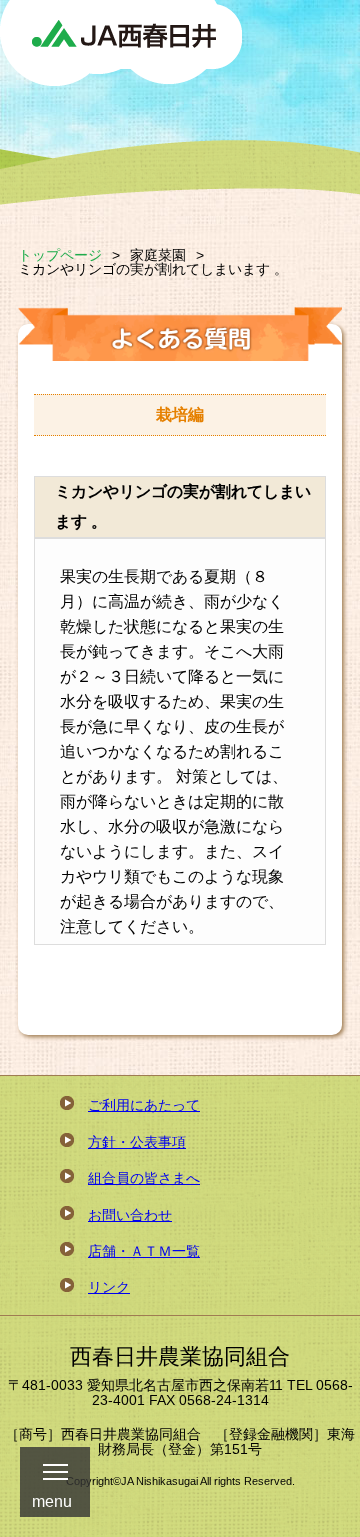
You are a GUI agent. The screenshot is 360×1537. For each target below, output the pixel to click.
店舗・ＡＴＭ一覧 (144, 1251)
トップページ (60, 255)
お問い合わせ (130, 1215)
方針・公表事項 (137, 1142)
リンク (109, 1287)
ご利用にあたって (144, 1105)
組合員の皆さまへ (144, 1178)
